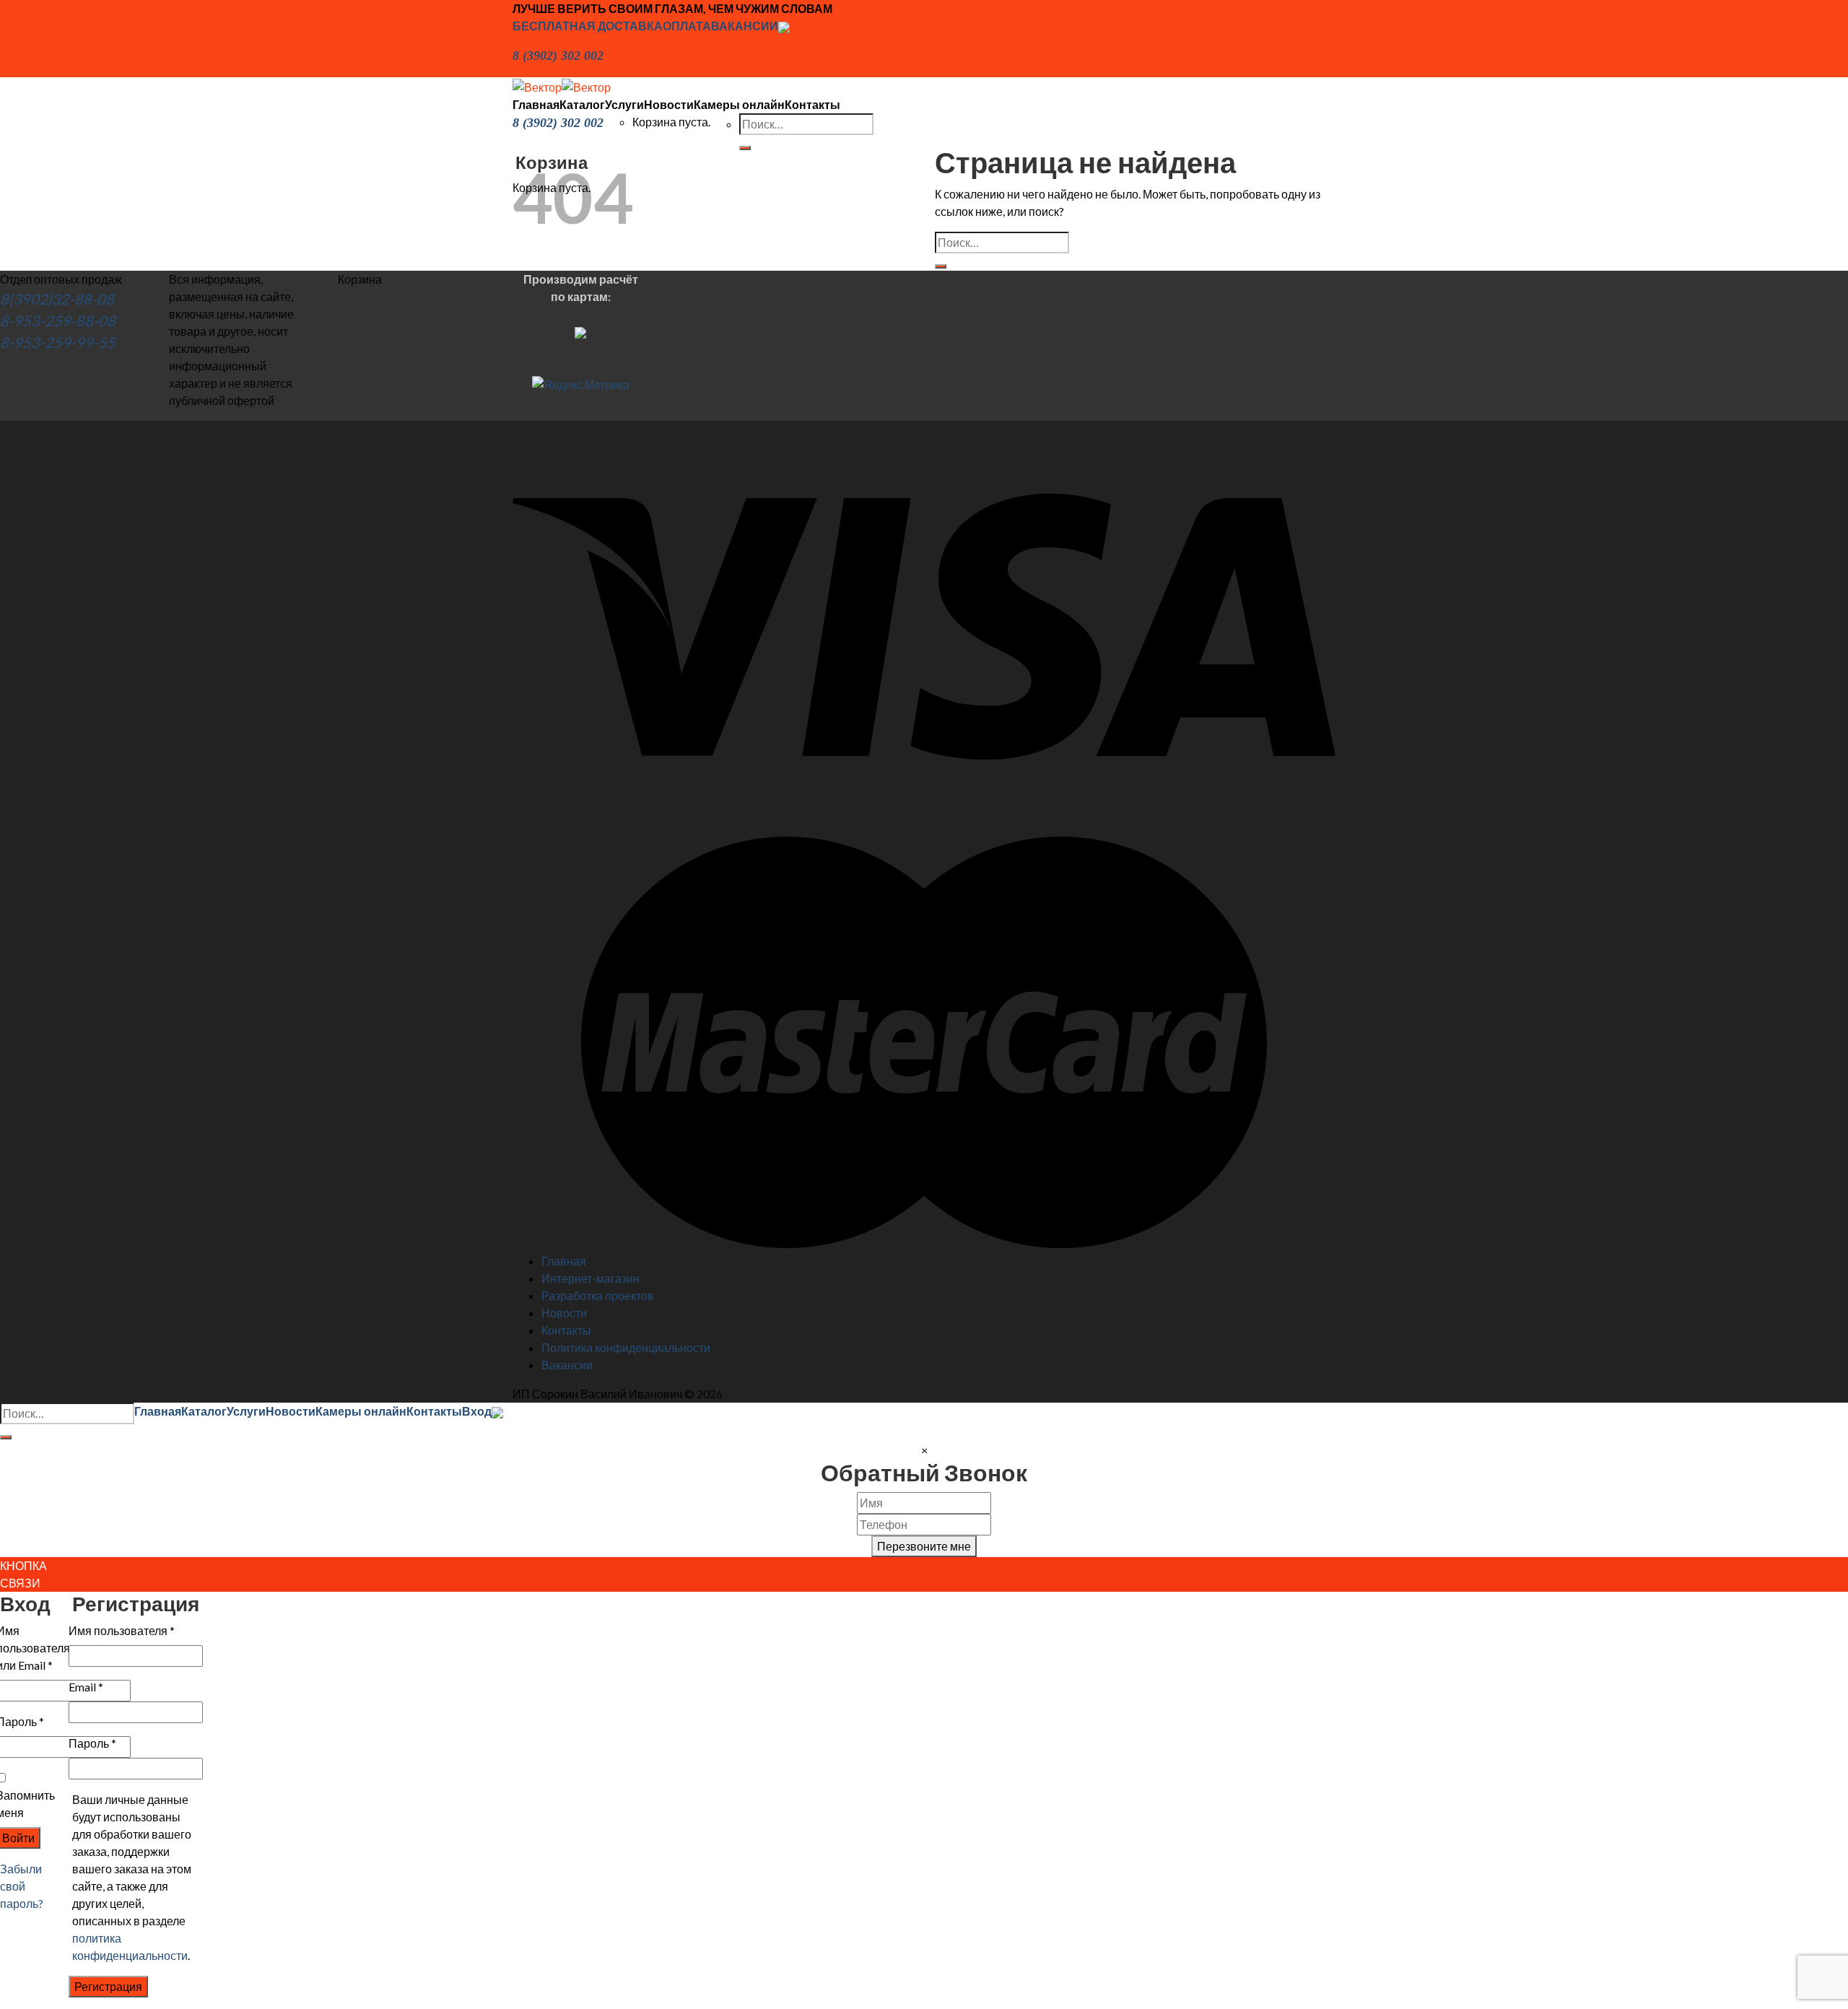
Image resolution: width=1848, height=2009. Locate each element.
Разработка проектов (598, 1295)
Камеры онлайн (739, 104)
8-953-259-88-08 (58, 321)
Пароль (92, 1743)
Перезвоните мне (924, 1546)
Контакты (812, 104)
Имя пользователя (122, 1630)
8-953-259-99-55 (58, 342)
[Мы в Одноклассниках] (784, 26)
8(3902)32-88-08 (57, 299)
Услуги (624, 104)
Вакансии (567, 1365)
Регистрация (108, 1986)
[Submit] (941, 266)
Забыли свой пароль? (22, 1886)
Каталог (582, 104)
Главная (536, 104)
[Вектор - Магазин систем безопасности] (562, 86)
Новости (669, 104)
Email (86, 1687)
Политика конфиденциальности (626, 1347)
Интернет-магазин (590, 1278)
